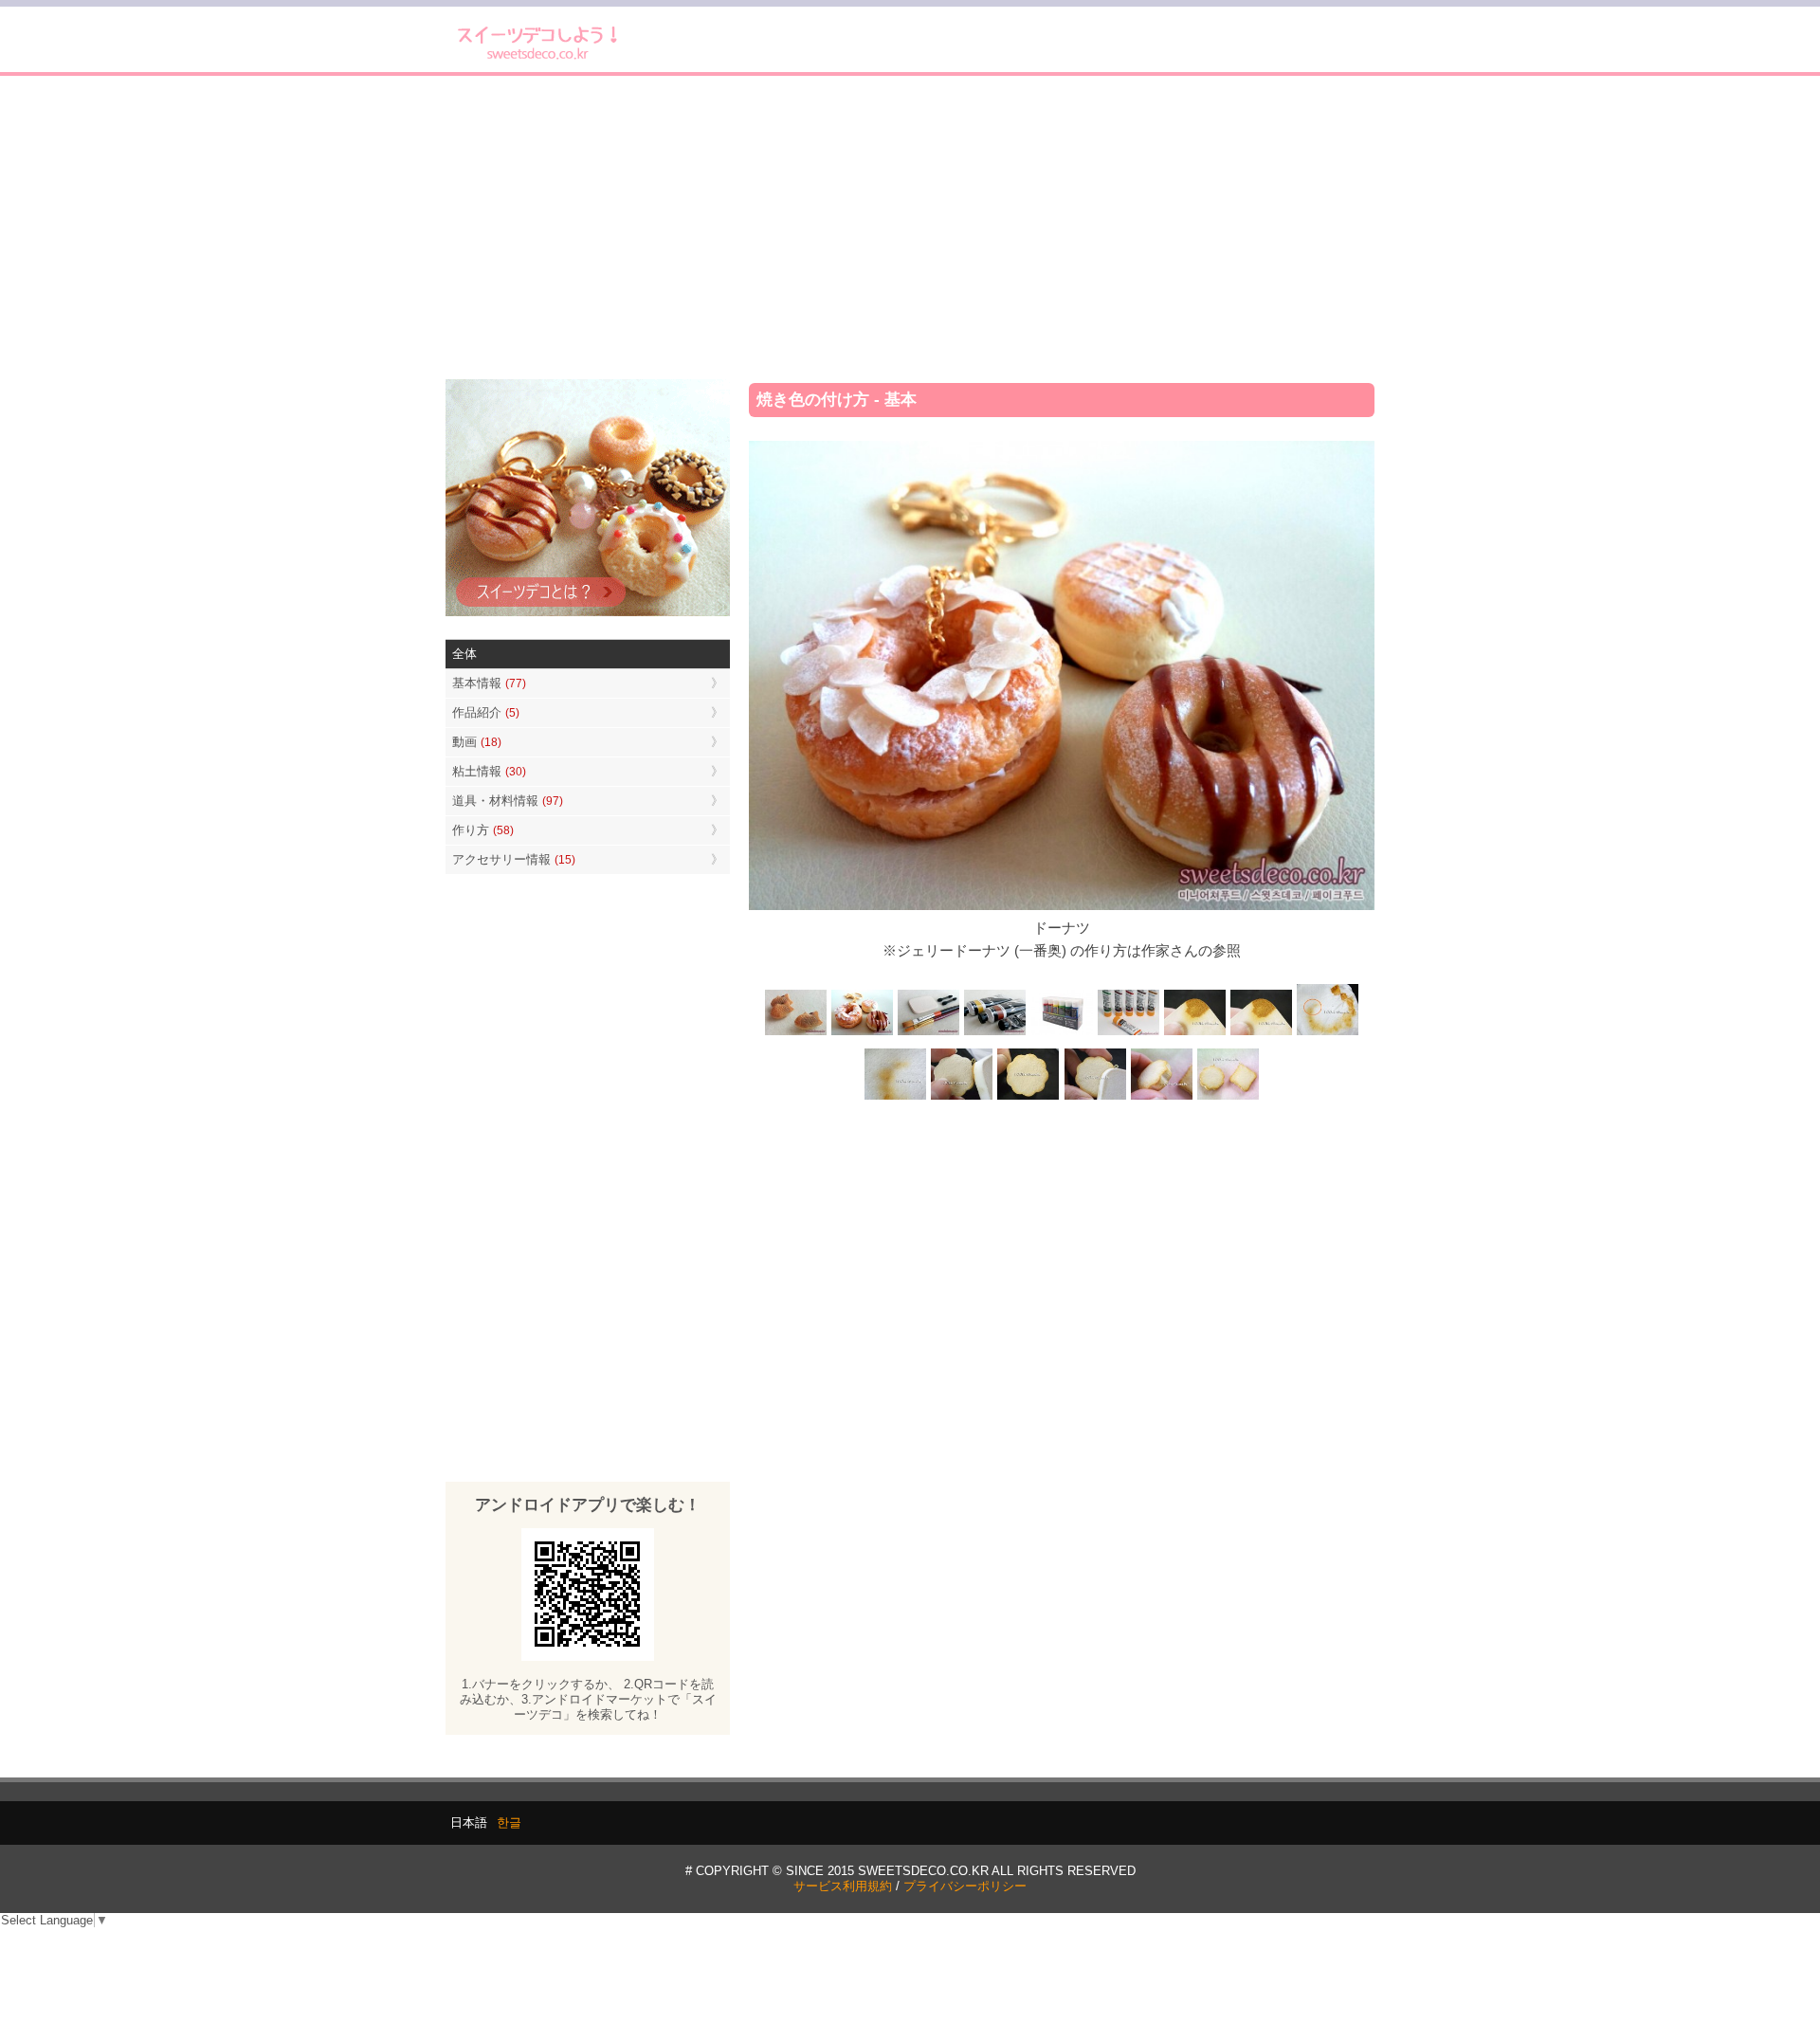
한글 (509, 1823)
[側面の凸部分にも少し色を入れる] (1161, 1097)
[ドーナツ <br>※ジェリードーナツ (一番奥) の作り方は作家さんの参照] (863, 1034)
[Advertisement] (910, 228)
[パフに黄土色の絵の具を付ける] (1261, 1034)
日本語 (469, 1823)
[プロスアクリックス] (1062, 1034)
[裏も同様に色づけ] (1028, 1097)
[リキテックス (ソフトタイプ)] (1128, 1034)
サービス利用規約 (843, 1886)
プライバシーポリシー (965, 1886)
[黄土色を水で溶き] (1194, 1034)
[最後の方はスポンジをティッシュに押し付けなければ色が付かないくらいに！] (896, 1097)
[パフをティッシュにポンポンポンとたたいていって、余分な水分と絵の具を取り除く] (1327, 1034)
